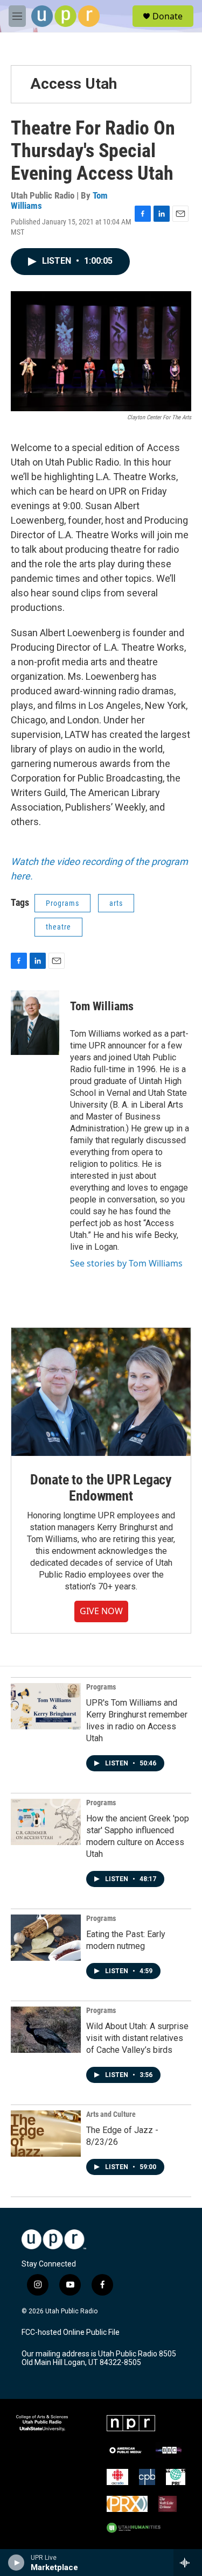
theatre (58, 927)
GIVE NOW (101, 1611)
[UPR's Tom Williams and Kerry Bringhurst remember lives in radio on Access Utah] (46, 1706)
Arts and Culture (111, 2114)
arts (116, 903)
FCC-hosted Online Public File (71, 2332)
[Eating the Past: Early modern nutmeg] (46, 1938)
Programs (62, 903)
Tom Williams (102, 1006)
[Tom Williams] (35, 1023)
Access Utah (74, 84)
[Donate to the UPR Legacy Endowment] (101, 1392)
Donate (168, 16)
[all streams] (188, 2563)
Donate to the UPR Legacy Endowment (101, 1488)
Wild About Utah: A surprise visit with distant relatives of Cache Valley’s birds (137, 2038)
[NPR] (131, 2423)
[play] (16, 2563)
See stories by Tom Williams (126, 1263)
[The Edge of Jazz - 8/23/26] (46, 2134)
